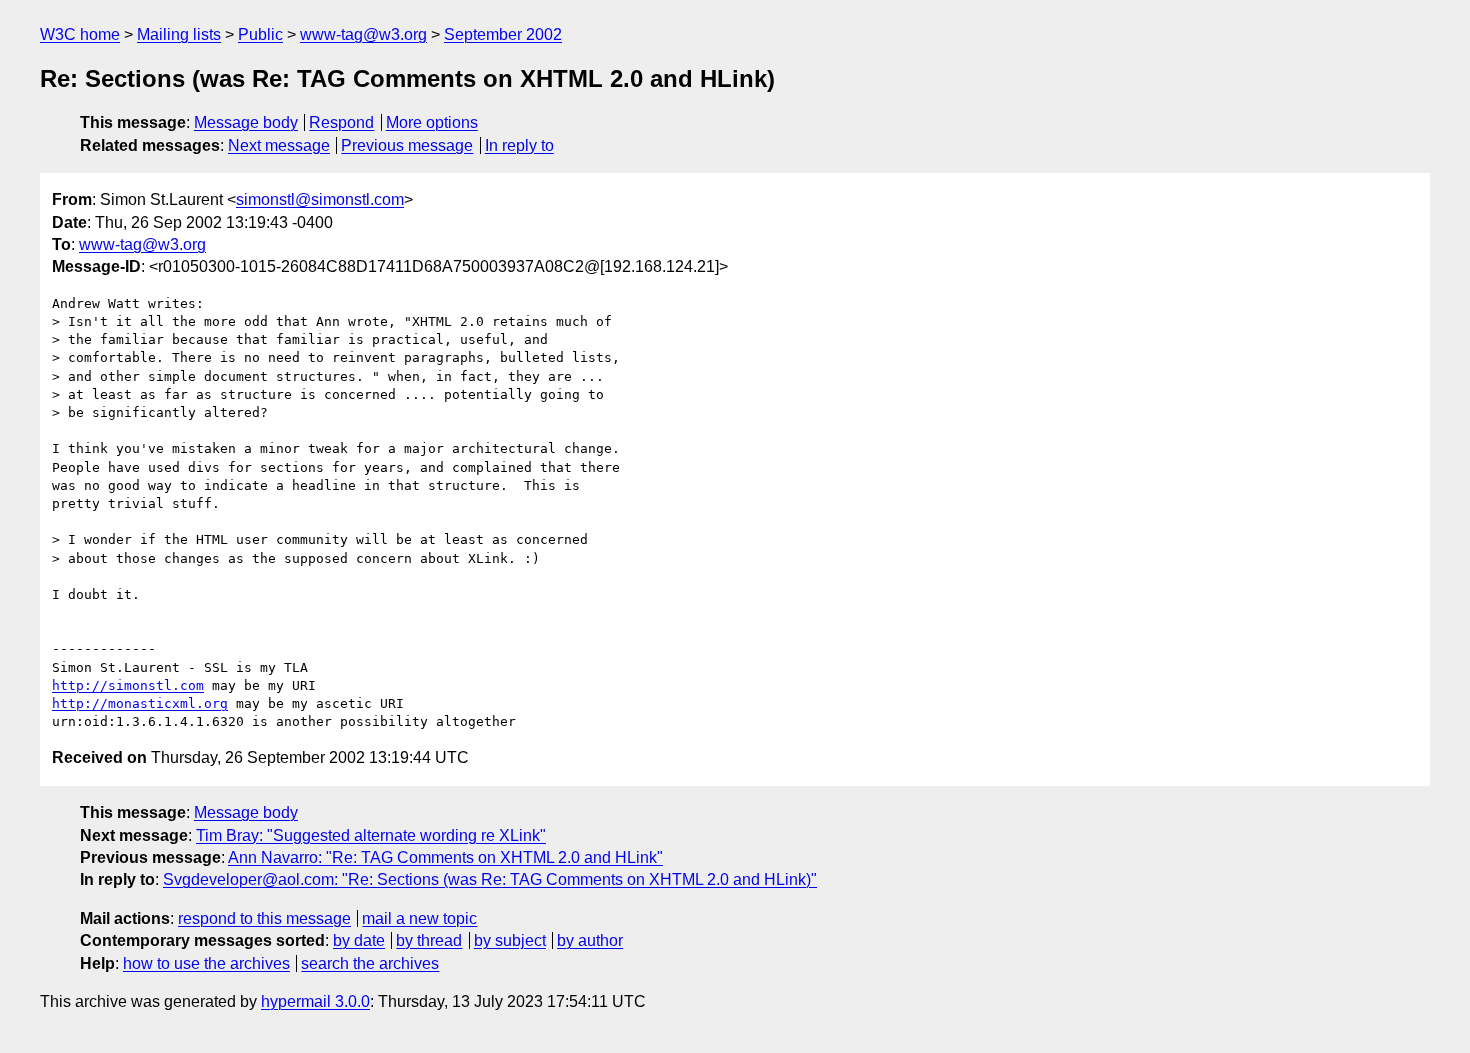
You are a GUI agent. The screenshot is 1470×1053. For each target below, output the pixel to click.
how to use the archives (206, 963)
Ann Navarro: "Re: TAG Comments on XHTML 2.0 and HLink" (445, 857)
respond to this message (264, 918)
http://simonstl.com (128, 685)
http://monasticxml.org (140, 703)
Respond (341, 122)
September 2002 (503, 34)
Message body (246, 122)
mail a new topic (419, 918)
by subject (510, 940)
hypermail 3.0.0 (315, 1001)
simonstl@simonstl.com (320, 199)
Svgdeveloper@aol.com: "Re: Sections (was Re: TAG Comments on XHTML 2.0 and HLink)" (490, 879)
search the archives (370, 963)
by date (359, 940)
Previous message (407, 145)
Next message (279, 145)
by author (590, 940)
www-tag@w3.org (363, 34)
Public (260, 34)
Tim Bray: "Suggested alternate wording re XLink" (371, 835)
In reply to (519, 145)
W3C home (80, 34)
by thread (429, 940)
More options (432, 122)
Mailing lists (179, 34)
